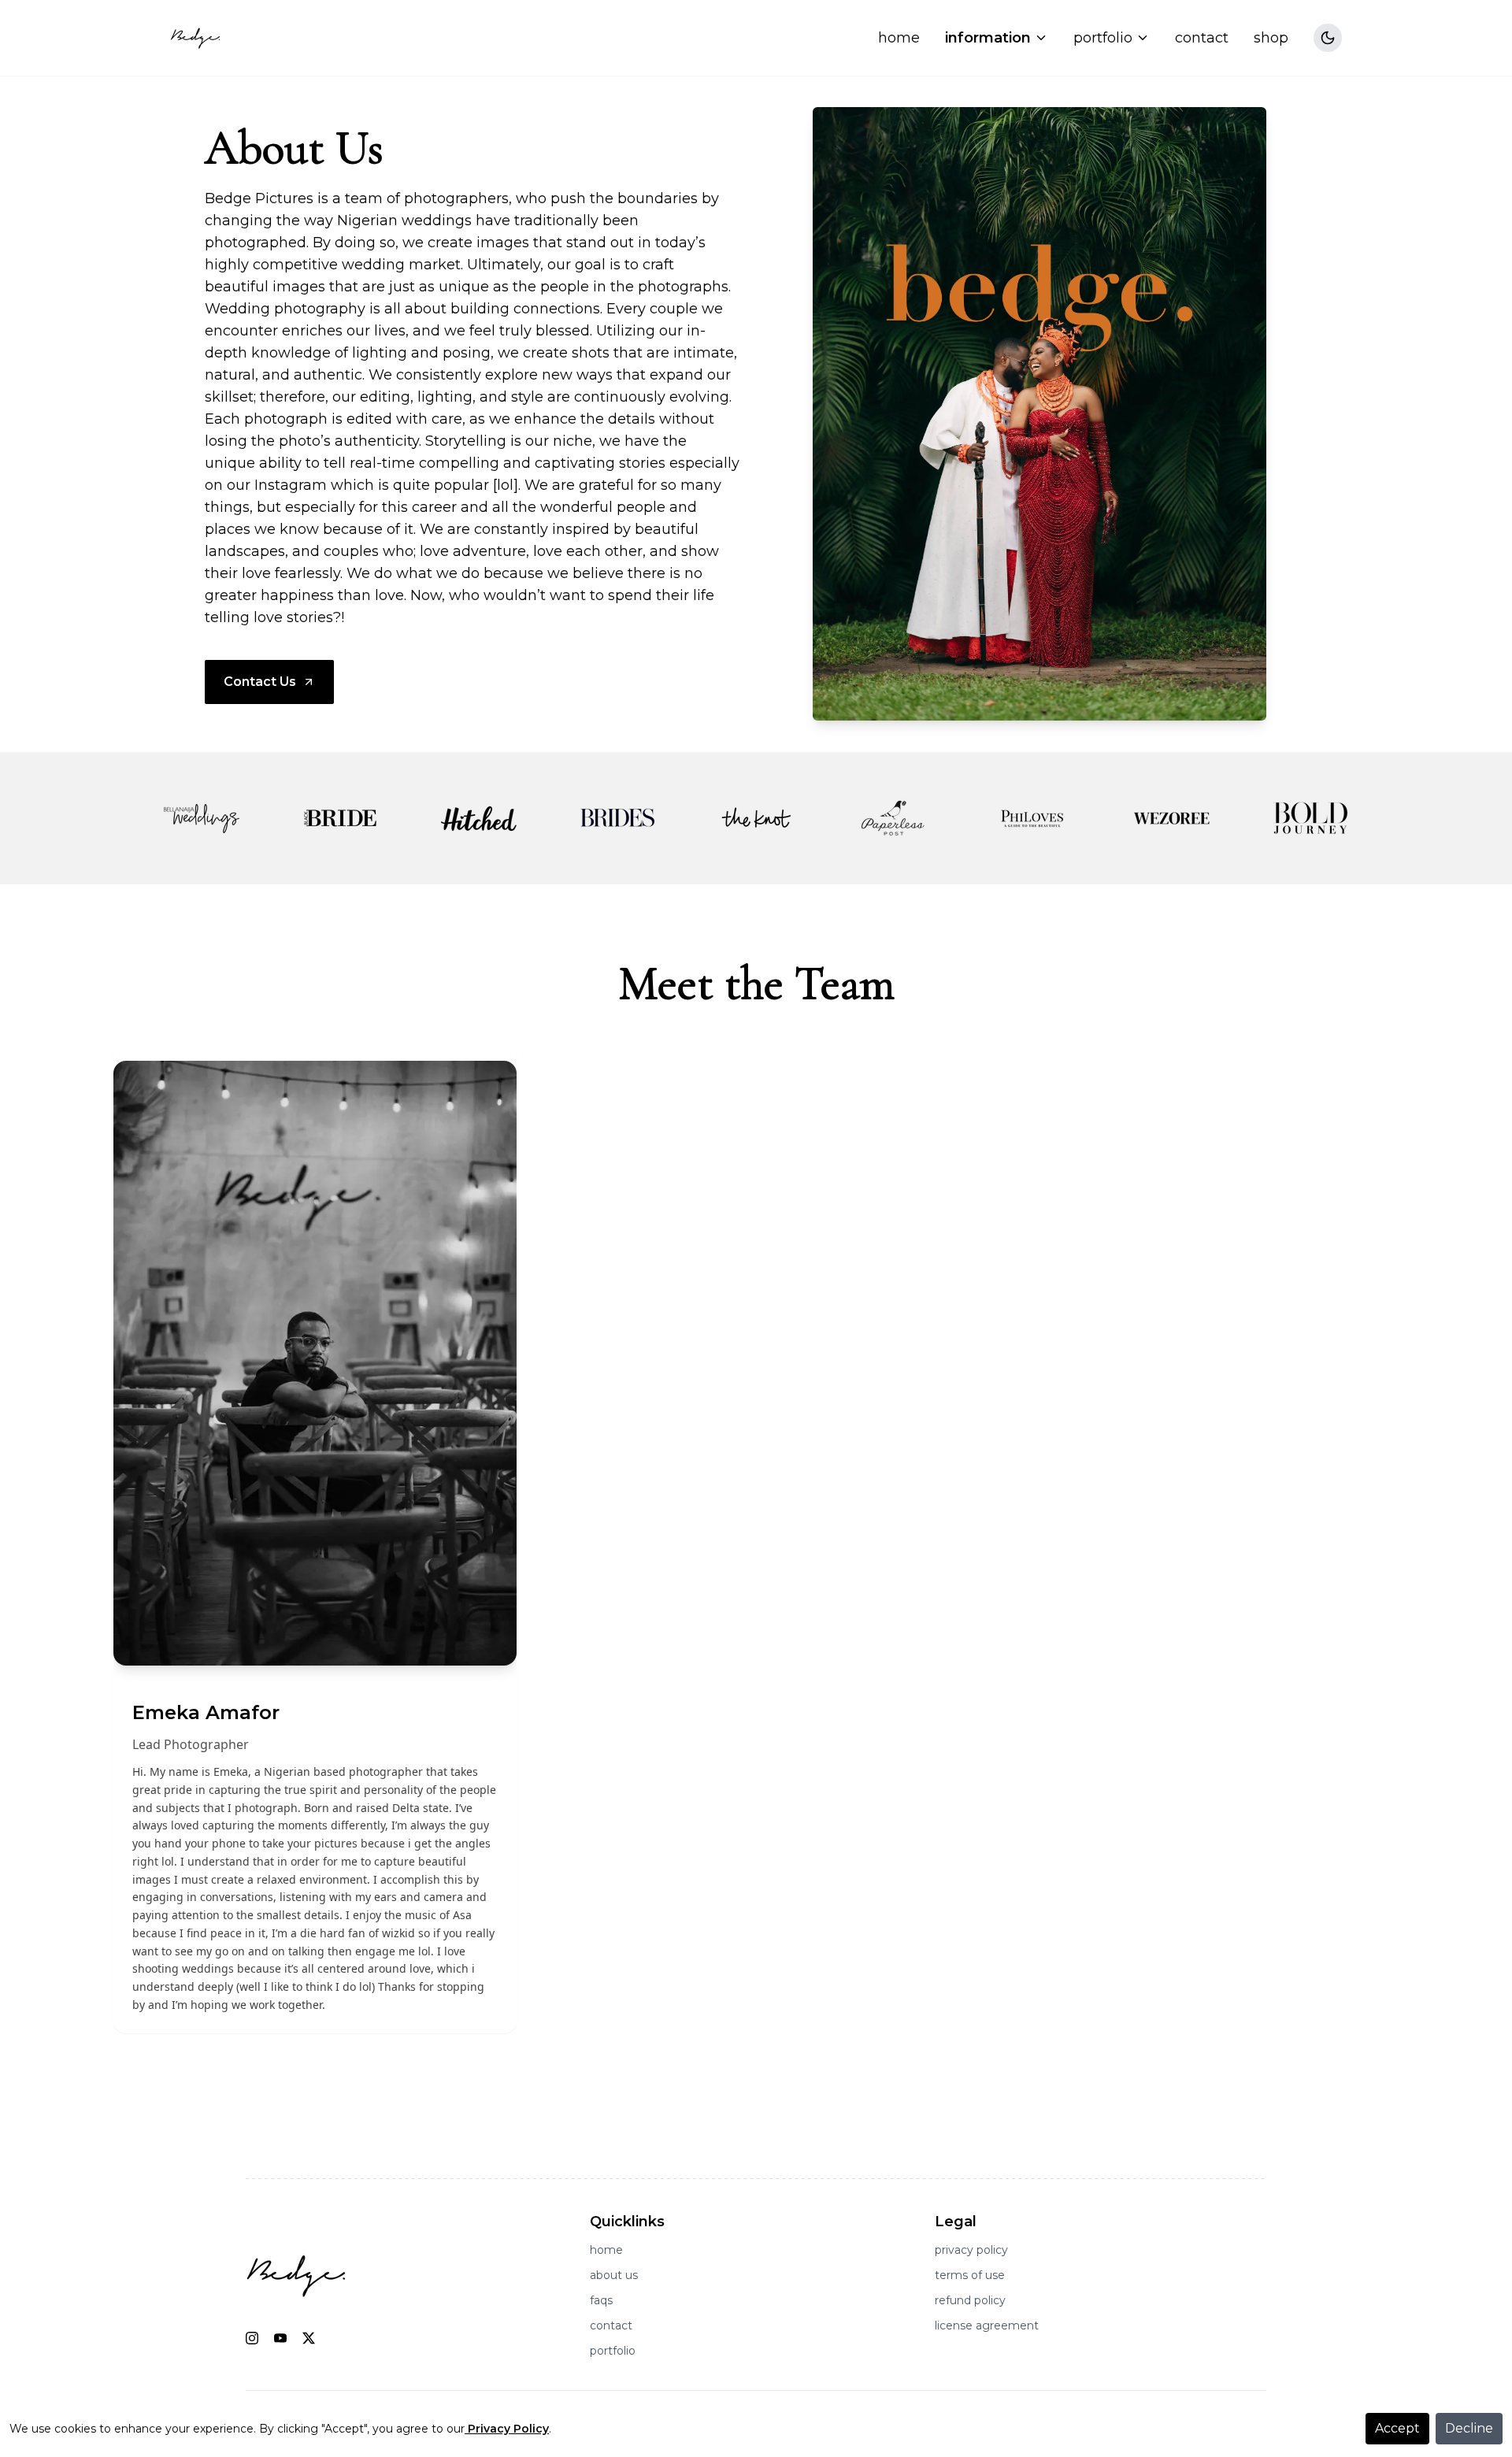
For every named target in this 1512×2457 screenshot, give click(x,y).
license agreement (987, 2325)
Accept (1397, 2428)
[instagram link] (252, 2338)
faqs (601, 2300)
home (899, 38)
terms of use (970, 2275)
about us (614, 2275)
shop (1271, 38)
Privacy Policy (508, 2429)
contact (1202, 38)
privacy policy (971, 2250)
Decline (1469, 2428)
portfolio (613, 2351)
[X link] (309, 2338)
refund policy (970, 2300)
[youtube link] (280, 2338)
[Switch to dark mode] (1328, 38)
